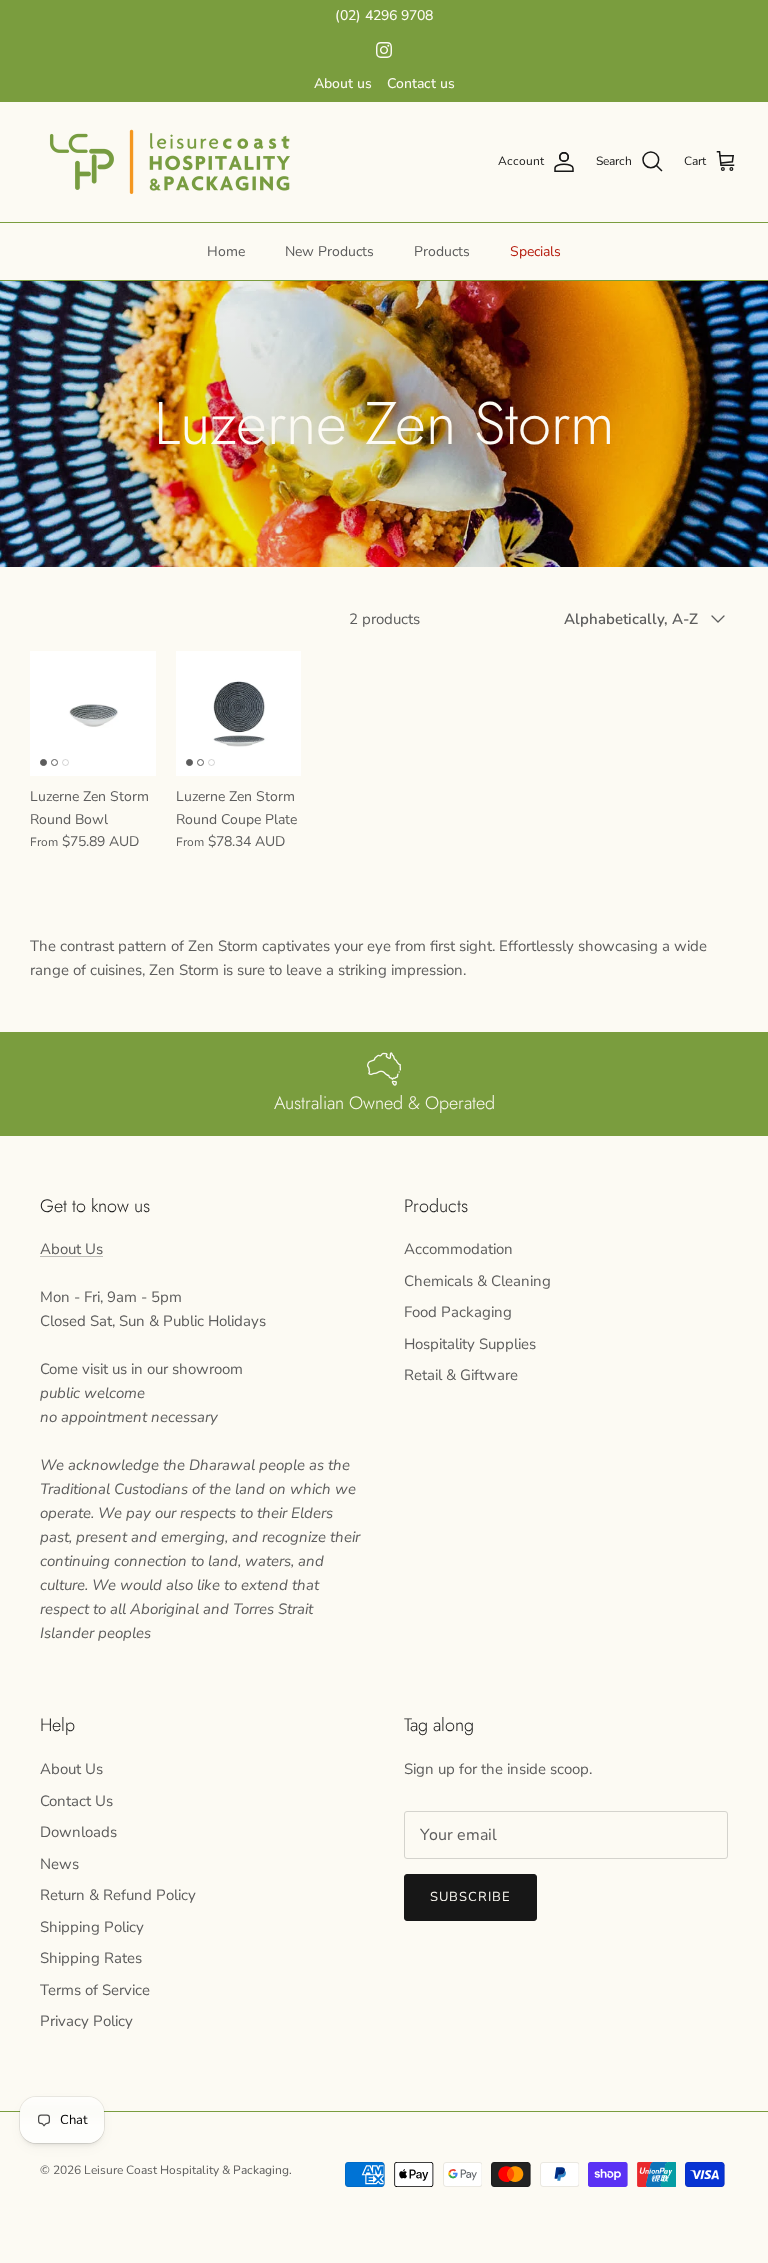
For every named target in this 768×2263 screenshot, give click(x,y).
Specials (535, 251)
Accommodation (458, 1249)
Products (442, 251)
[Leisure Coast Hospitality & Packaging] (170, 162)
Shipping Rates (91, 1958)
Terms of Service (95, 1990)
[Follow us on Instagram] (384, 50)
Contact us (421, 83)
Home (226, 251)
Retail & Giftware (461, 1375)
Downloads (78, 1832)
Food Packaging (458, 1312)
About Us (71, 1249)
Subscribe (470, 1897)
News (59, 1864)
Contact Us (76, 1801)
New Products (329, 251)
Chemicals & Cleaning (477, 1281)
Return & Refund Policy (118, 1895)
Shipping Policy (92, 1927)
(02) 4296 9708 (384, 15)
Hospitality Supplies (470, 1344)
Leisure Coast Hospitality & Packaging (186, 2170)
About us (343, 83)
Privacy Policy (86, 2021)
